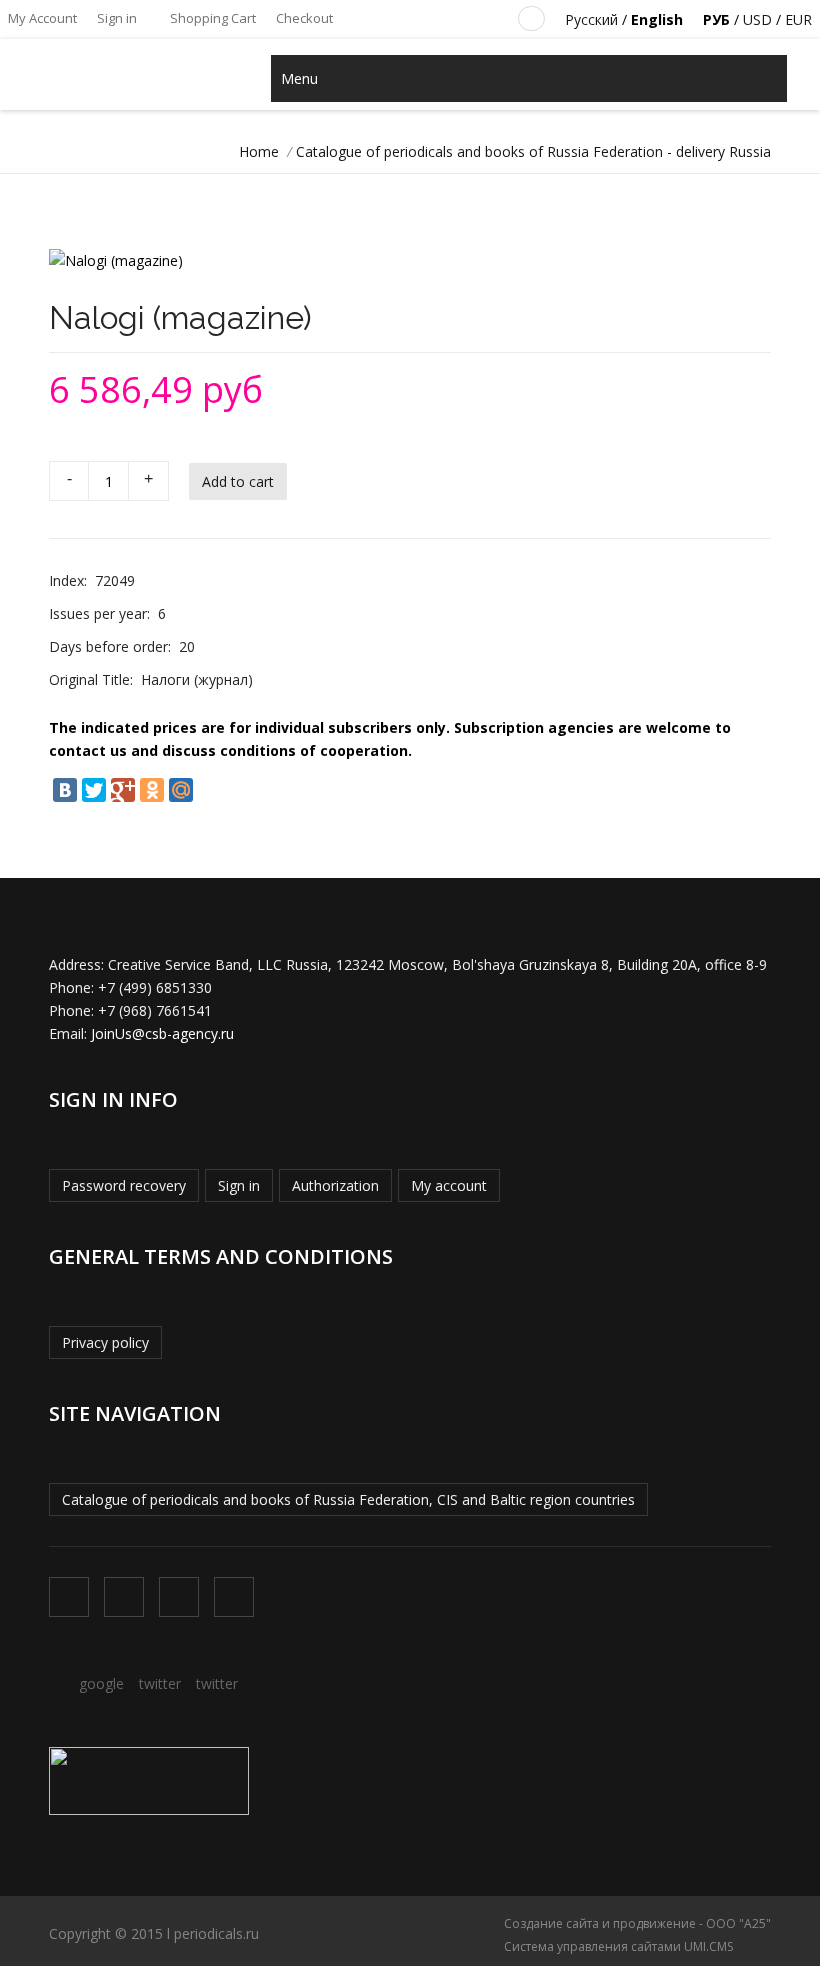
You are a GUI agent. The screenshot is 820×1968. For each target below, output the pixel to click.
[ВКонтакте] (65, 790)
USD (757, 19)
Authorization (335, 1185)
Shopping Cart (211, 18)
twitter (160, 1683)
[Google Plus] (123, 790)
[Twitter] (94, 790)
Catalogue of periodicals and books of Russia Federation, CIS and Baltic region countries (348, 1499)
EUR (798, 19)
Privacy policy (105, 1342)
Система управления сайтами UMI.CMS (618, 1946)
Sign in (117, 18)
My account (449, 1185)
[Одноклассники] (152, 790)
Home (259, 151)
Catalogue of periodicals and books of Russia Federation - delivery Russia (533, 151)
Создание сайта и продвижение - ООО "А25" (637, 1923)
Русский (591, 19)
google (101, 1683)
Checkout (304, 18)
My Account (42, 18)
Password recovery (124, 1185)
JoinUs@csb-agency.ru (162, 1033)
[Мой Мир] (181, 790)
